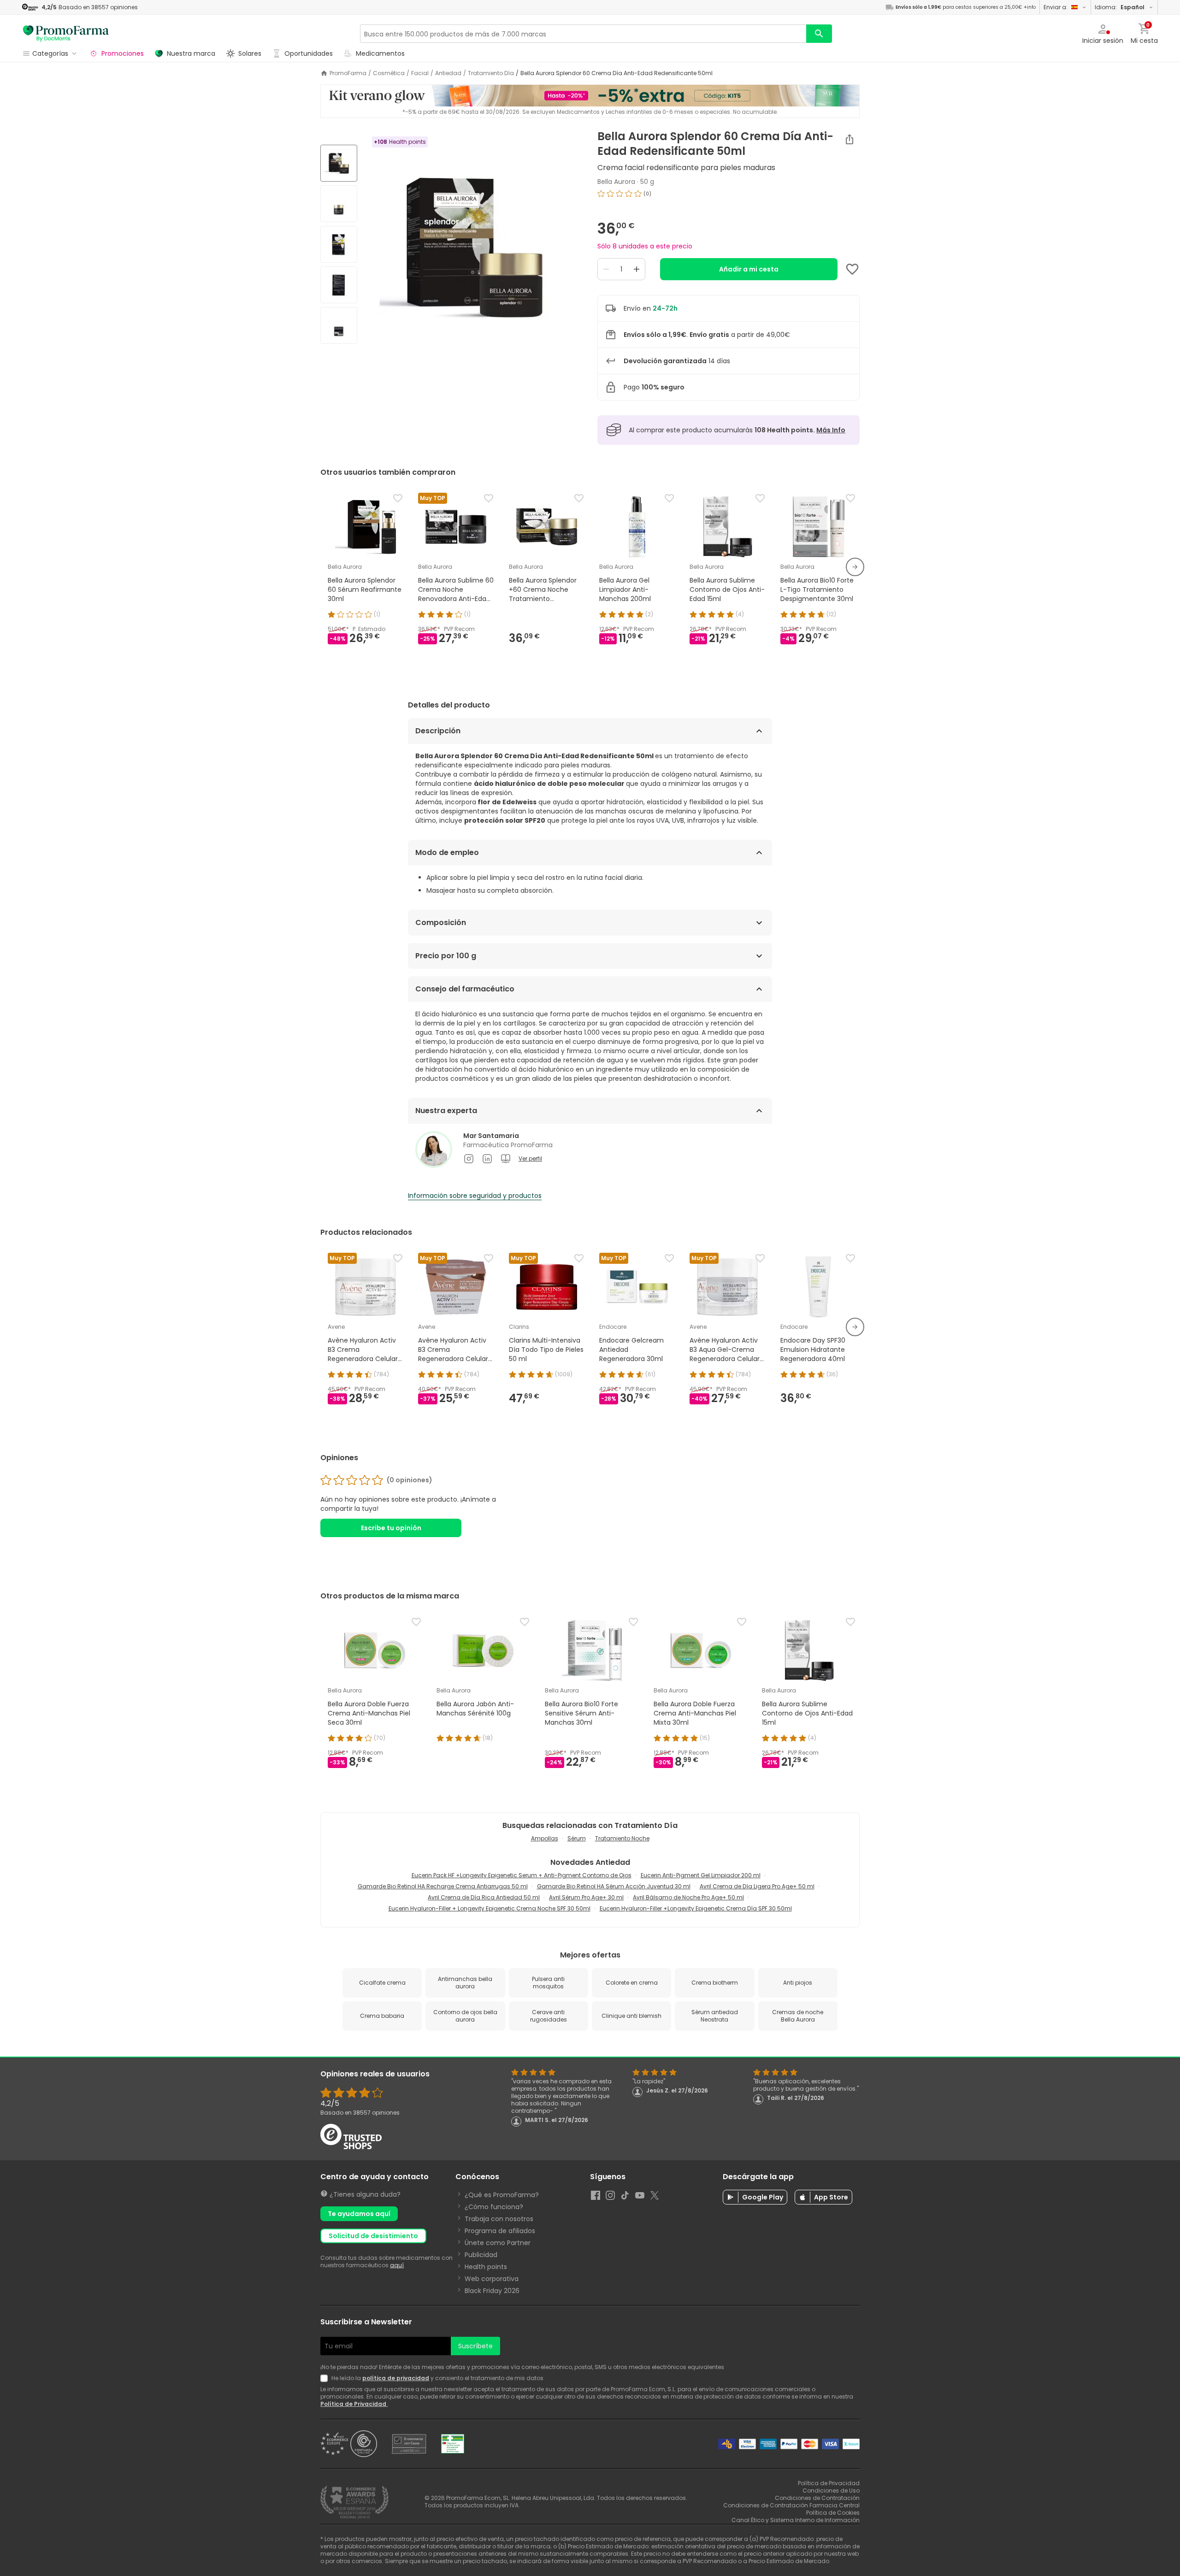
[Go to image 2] (339, 204)
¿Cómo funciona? (494, 2207)
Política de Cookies (833, 2513)
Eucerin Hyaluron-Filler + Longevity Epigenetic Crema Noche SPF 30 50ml (490, 1908)
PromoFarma (348, 73)
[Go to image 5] (339, 325)
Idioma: (1120, 7)
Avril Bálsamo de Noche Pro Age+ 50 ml (688, 1897)
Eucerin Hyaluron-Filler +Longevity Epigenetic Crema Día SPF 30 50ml (696, 1908)
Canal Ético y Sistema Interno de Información (796, 2520)
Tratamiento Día (491, 73)
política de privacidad (396, 2378)
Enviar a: (1056, 7)
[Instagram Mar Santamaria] (469, 1159)
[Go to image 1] (339, 163)
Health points (486, 2267)
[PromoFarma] (66, 34)
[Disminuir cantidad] (606, 269)
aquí (397, 2265)
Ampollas (545, 1838)
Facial (420, 73)
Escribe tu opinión (391, 1528)
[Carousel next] (855, 567)
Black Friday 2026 (492, 2291)
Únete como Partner (498, 2243)
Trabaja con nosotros (499, 2219)
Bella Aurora (616, 182)
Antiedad (448, 73)
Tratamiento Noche (622, 1838)
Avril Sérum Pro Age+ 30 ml (586, 1897)
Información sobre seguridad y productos (475, 1196)
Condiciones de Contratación (817, 2498)
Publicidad (481, 2255)
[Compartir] (850, 139)
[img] (474, 245)
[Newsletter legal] (326, 2378)
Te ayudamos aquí (359, 2214)
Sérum (577, 1838)
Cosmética (389, 73)
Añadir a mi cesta (749, 269)
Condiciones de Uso (831, 2491)
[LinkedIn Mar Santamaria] (487, 1159)
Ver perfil (530, 1159)
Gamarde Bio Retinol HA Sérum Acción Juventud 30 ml (614, 1886)
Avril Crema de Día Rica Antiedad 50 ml (484, 1897)
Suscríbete (475, 2346)
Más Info (831, 430)
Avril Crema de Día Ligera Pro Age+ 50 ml (757, 1886)
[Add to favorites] (852, 269)
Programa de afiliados (500, 2231)
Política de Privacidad (354, 2404)
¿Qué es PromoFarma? (502, 2195)
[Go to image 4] (339, 285)
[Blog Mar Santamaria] (506, 1159)
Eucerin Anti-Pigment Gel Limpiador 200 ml (701, 1875)
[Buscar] (819, 34)
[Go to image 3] (339, 244)
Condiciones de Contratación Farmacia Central (791, 2505)
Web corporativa (492, 2279)
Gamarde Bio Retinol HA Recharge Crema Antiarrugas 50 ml (443, 1886)
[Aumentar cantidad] (637, 269)
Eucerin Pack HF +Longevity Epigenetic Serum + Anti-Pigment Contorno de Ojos (522, 1875)
